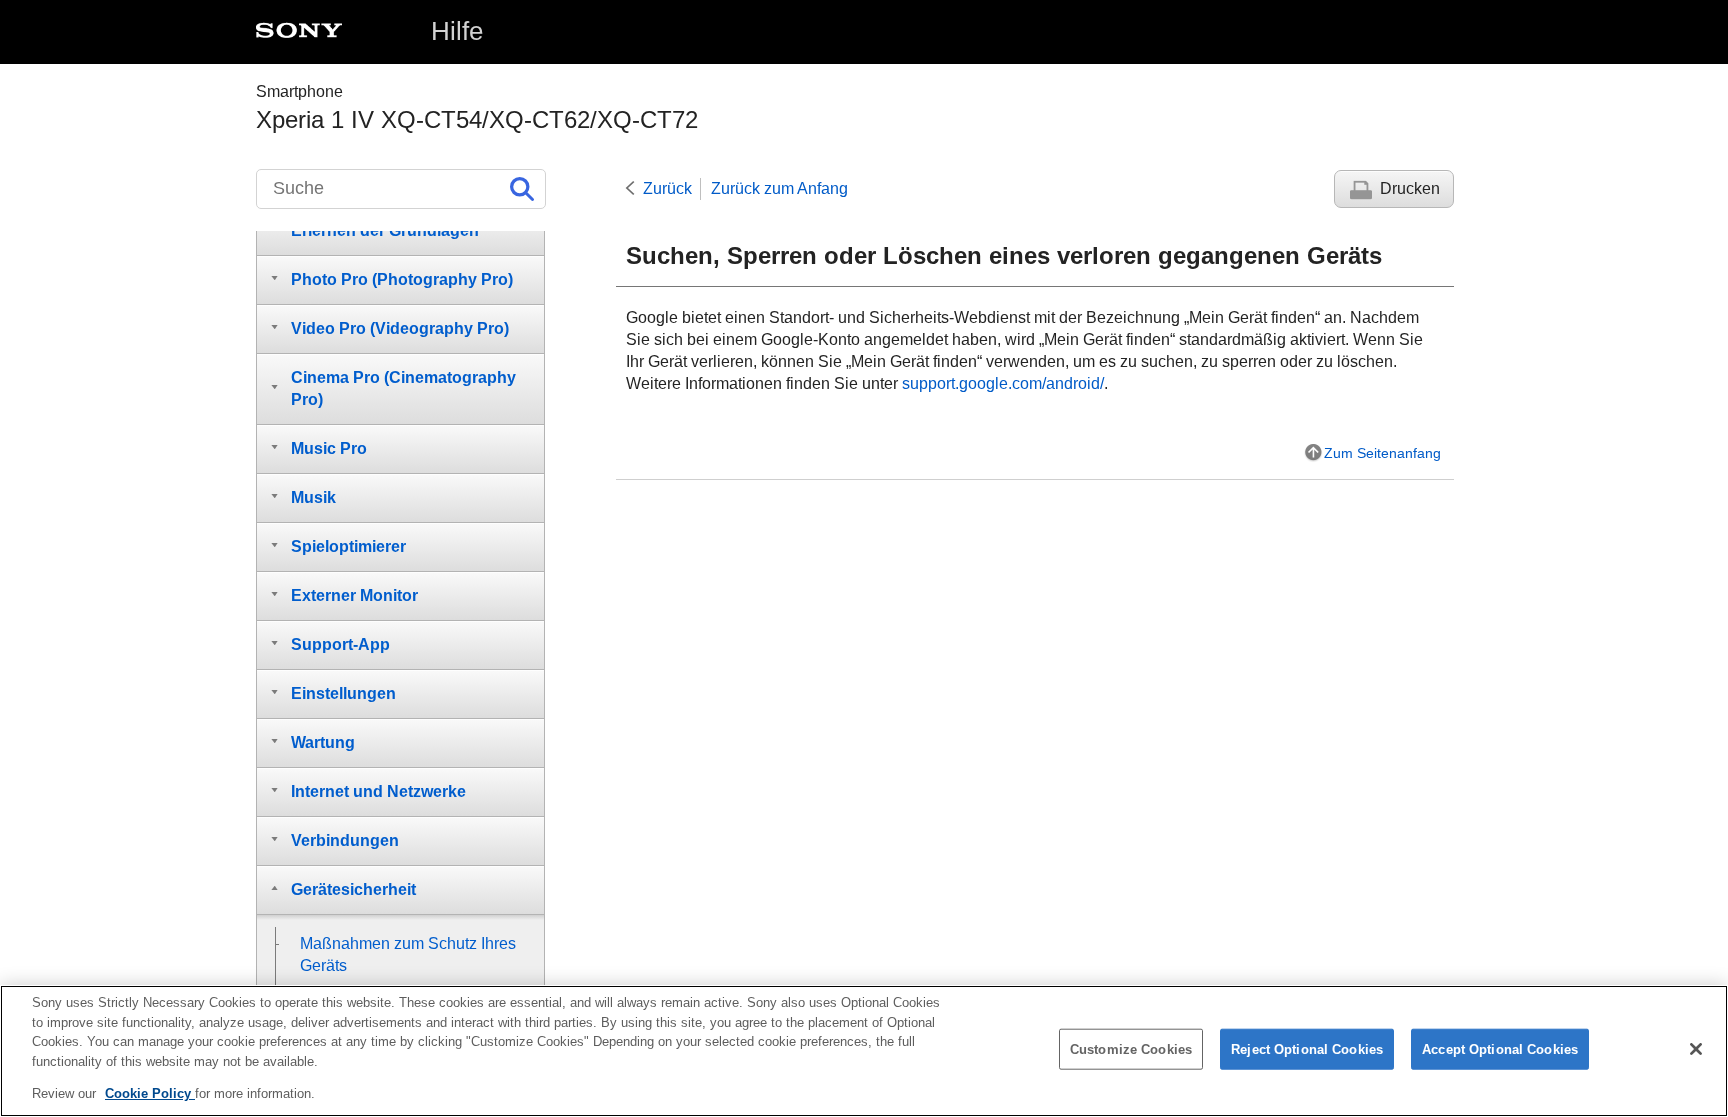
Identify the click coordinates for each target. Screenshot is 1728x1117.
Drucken (1410, 188)
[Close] (1696, 1049)
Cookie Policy (150, 1093)
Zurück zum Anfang (779, 188)
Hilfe (457, 31)
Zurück (667, 188)
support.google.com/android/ (1003, 383)
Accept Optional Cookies (1500, 1049)
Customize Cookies (1131, 1049)
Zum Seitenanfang (1382, 453)
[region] (864, 1051)
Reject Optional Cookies (1307, 1049)
